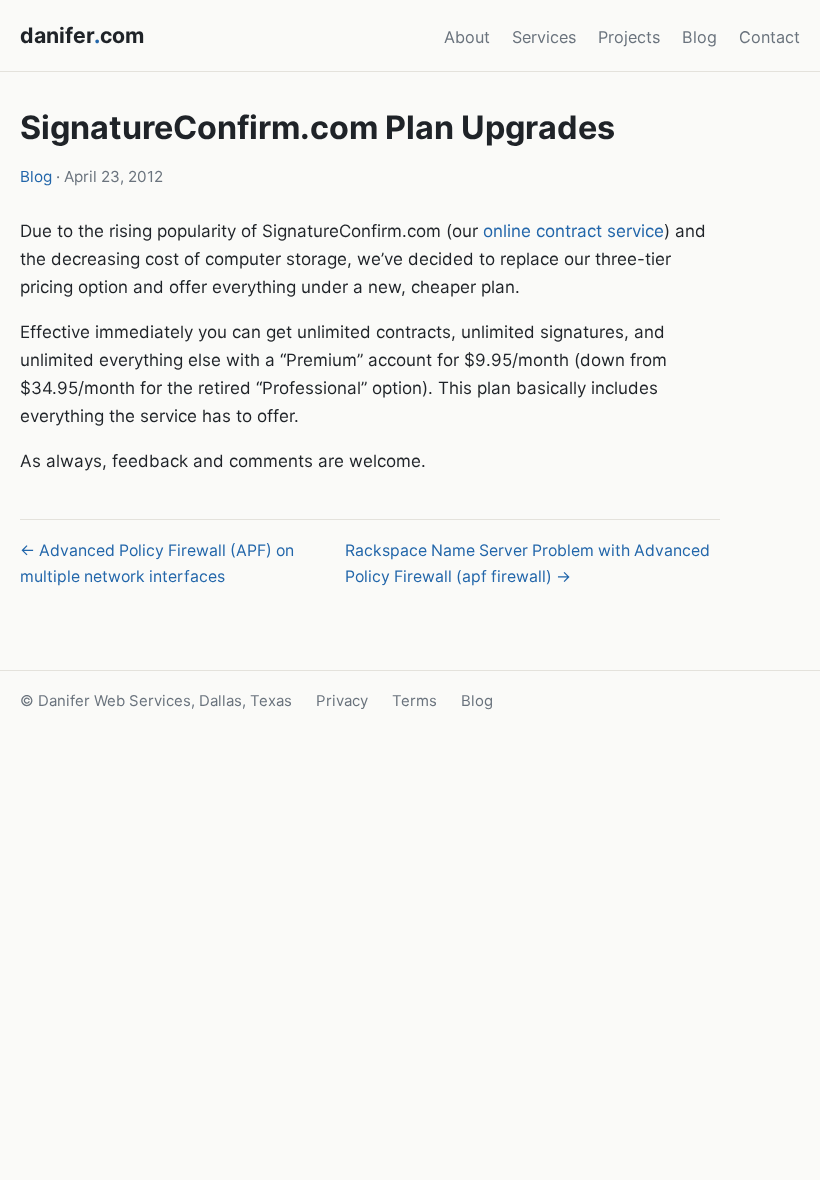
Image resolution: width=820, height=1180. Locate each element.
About (467, 37)
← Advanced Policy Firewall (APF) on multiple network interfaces (157, 563)
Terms (414, 701)
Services (544, 37)
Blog (699, 37)
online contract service (573, 231)
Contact (769, 37)
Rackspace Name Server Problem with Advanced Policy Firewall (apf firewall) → (527, 563)
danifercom (82, 35)
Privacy (342, 701)
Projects (629, 37)
